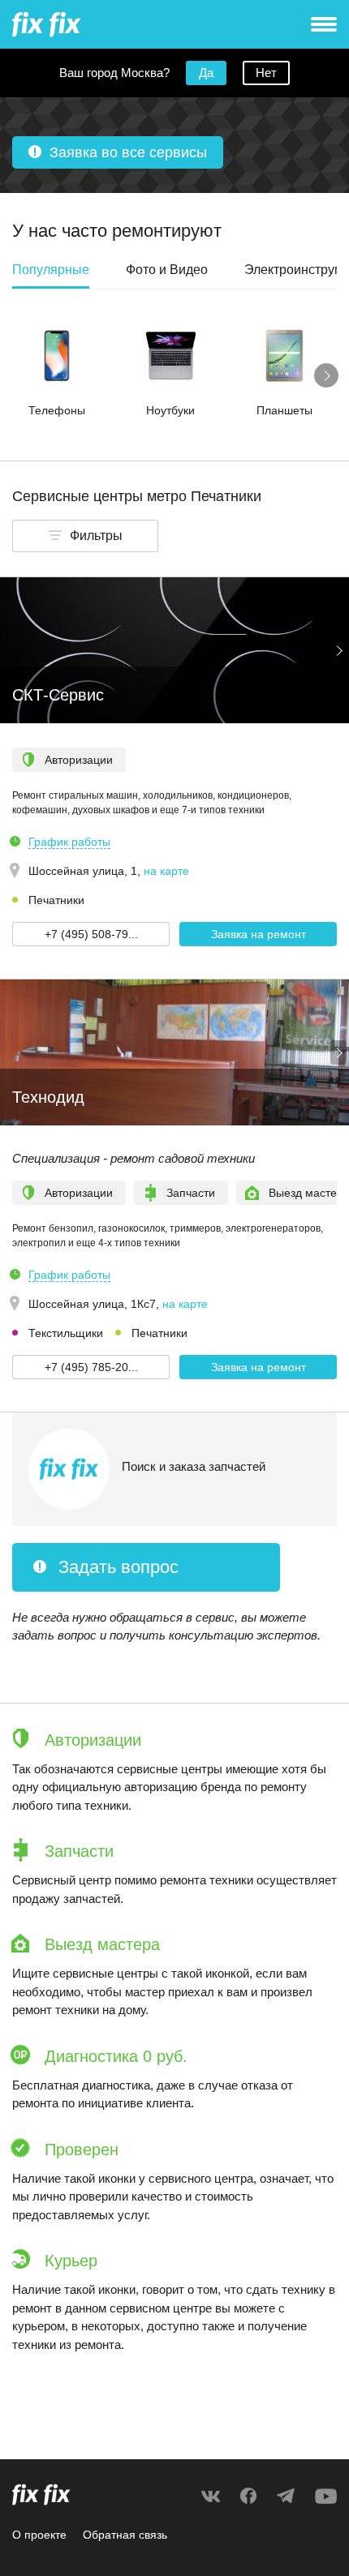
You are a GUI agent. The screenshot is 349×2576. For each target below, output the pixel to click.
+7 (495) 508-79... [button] (91, 934)
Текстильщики (66, 1333)
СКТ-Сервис (58, 695)
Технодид (48, 1097)
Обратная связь (125, 2535)
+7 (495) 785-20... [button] (91, 1367)
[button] (85, 536)
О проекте (39, 2535)
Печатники (56, 900)
